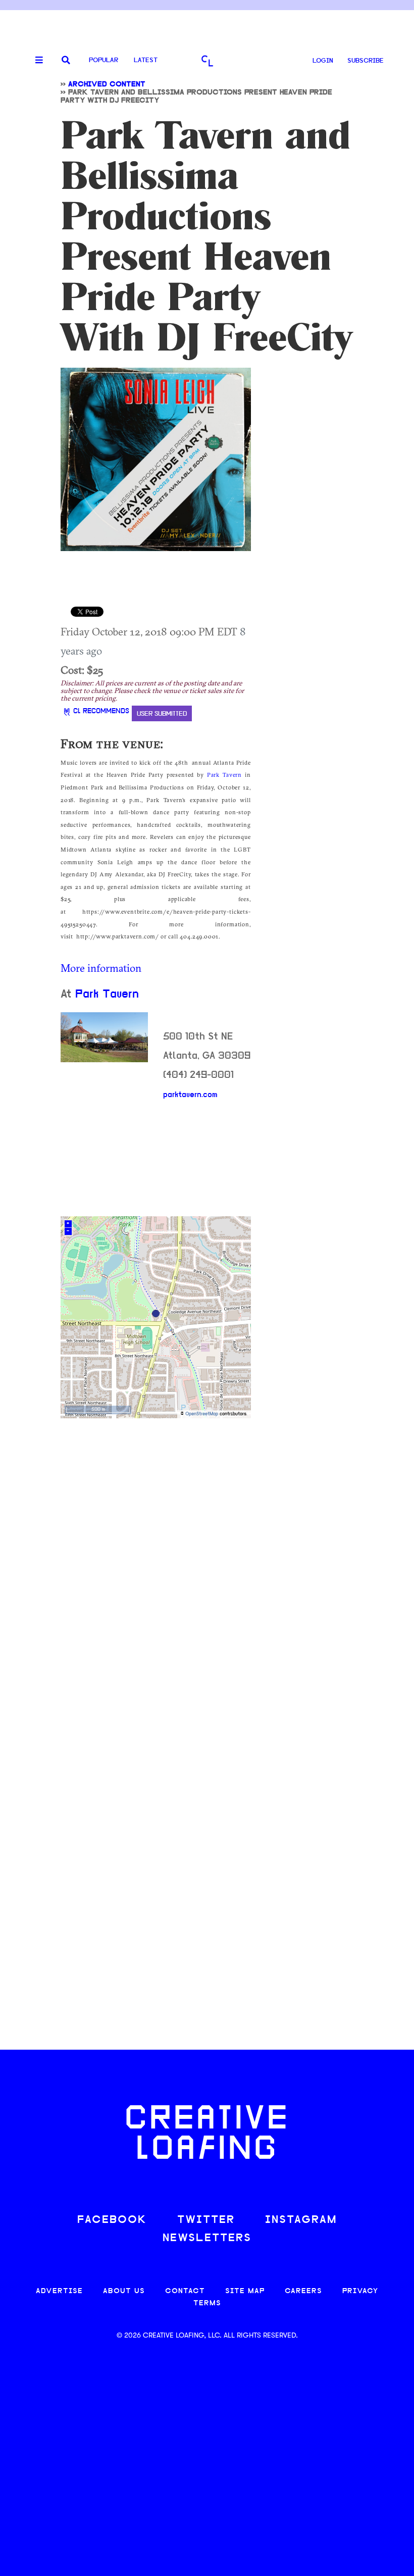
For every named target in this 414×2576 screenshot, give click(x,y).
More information (101, 968)
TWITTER (206, 2220)
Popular (103, 60)
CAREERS (303, 2291)
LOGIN (323, 61)
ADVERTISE (59, 2291)
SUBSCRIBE (366, 61)
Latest (146, 60)
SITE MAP (245, 2291)
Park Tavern (224, 775)
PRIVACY (360, 2291)
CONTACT (185, 2291)
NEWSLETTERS (207, 2238)
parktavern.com (190, 1095)
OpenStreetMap (202, 1414)
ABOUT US (124, 2291)
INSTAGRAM (301, 2220)
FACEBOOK (112, 2220)
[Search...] (66, 61)
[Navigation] (35, 61)
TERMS (207, 2303)
